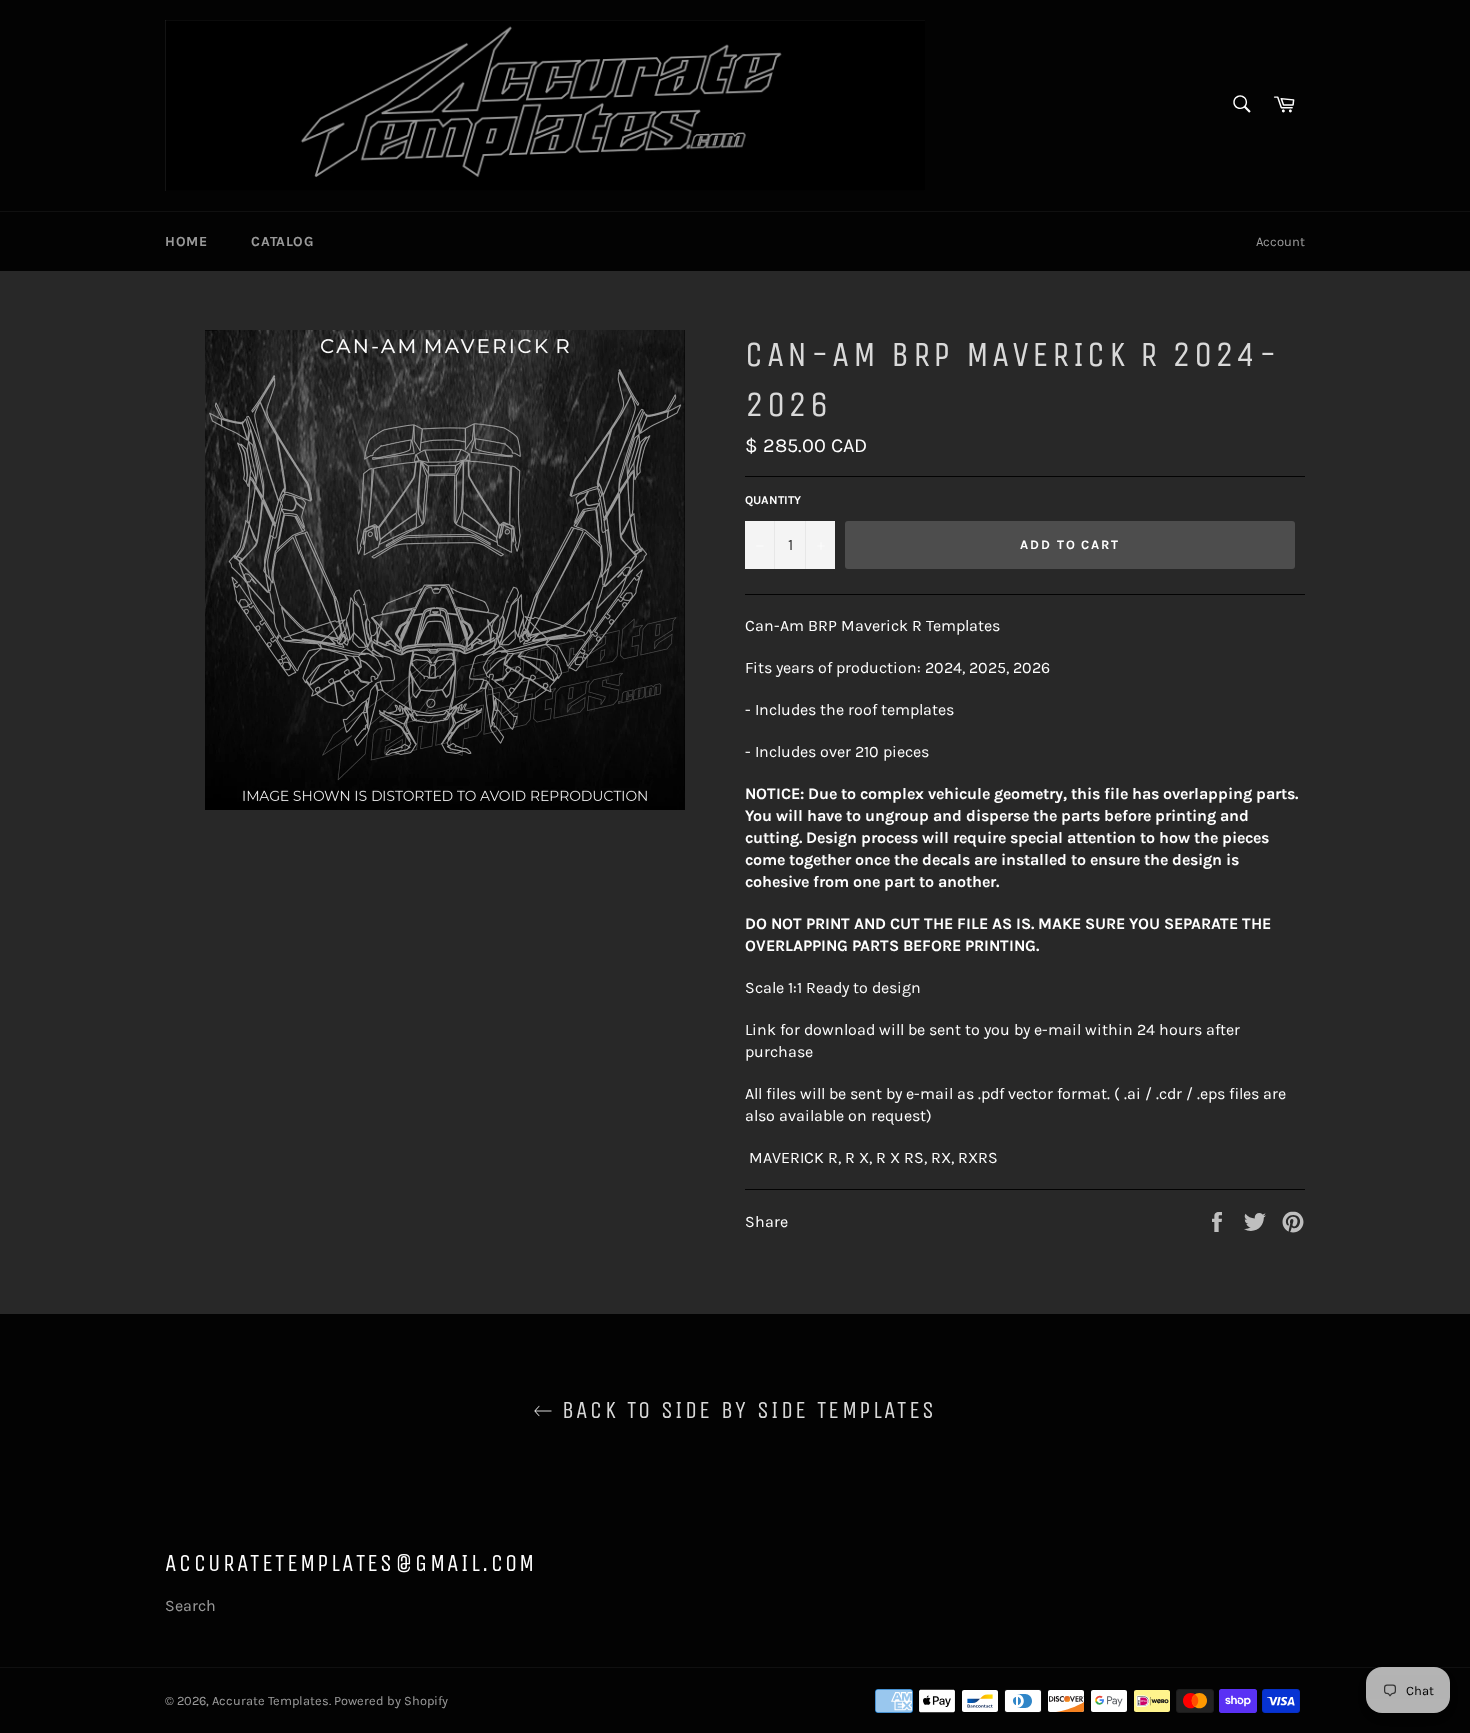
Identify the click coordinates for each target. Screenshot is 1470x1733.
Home (186, 241)
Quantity (773, 500)
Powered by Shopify (391, 1700)
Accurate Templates (270, 1700)
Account (1280, 241)
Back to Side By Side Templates (744, 1410)
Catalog (282, 241)
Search (190, 1605)
